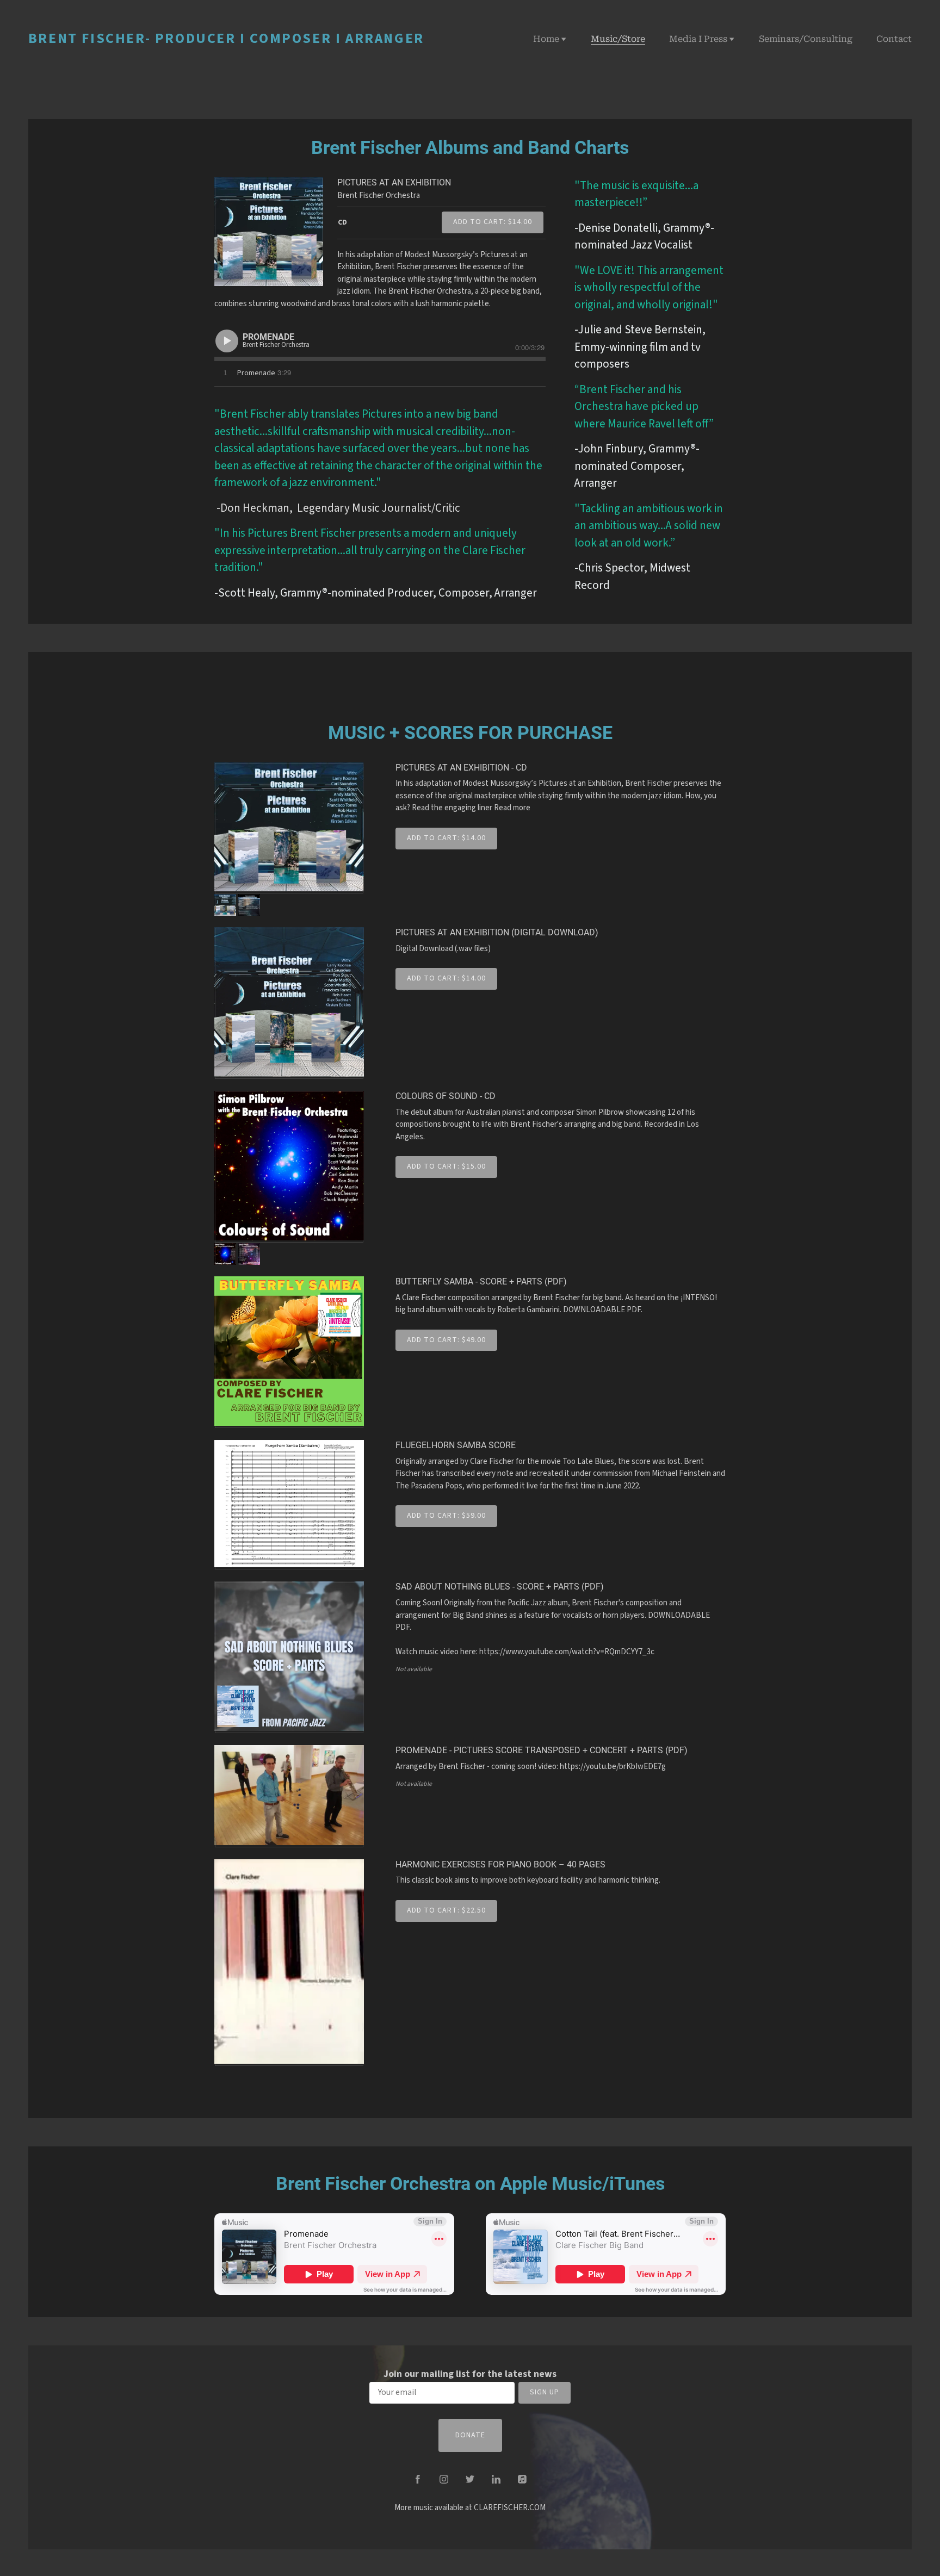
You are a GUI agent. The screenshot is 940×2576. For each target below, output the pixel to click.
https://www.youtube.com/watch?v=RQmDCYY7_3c (567, 1652)
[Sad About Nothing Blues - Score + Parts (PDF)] (289, 1658)
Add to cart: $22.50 (446, 1910)
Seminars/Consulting (806, 39)
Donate (470, 2435)
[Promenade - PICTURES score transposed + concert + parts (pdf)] (289, 1796)
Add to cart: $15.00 (446, 1166)
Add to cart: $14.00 (493, 222)
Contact (894, 39)
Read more (512, 808)
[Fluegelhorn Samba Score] (289, 1505)
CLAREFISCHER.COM (510, 2508)
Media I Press (698, 39)
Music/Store (618, 39)
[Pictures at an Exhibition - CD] (289, 828)
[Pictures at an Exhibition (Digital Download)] (289, 1003)
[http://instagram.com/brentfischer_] (444, 2479)
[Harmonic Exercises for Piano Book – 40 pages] (289, 1963)
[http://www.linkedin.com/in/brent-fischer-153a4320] (496, 2479)
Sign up (545, 2392)
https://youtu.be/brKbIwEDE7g (613, 1767)
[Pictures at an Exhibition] (269, 232)
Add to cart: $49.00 (446, 1340)
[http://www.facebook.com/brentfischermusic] (418, 2479)
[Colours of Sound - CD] (289, 1167)
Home (546, 39)
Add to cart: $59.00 (446, 1516)
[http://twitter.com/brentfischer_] (470, 2479)
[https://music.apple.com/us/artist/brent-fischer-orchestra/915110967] (522, 2479)
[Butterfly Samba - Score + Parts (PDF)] (289, 1352)
